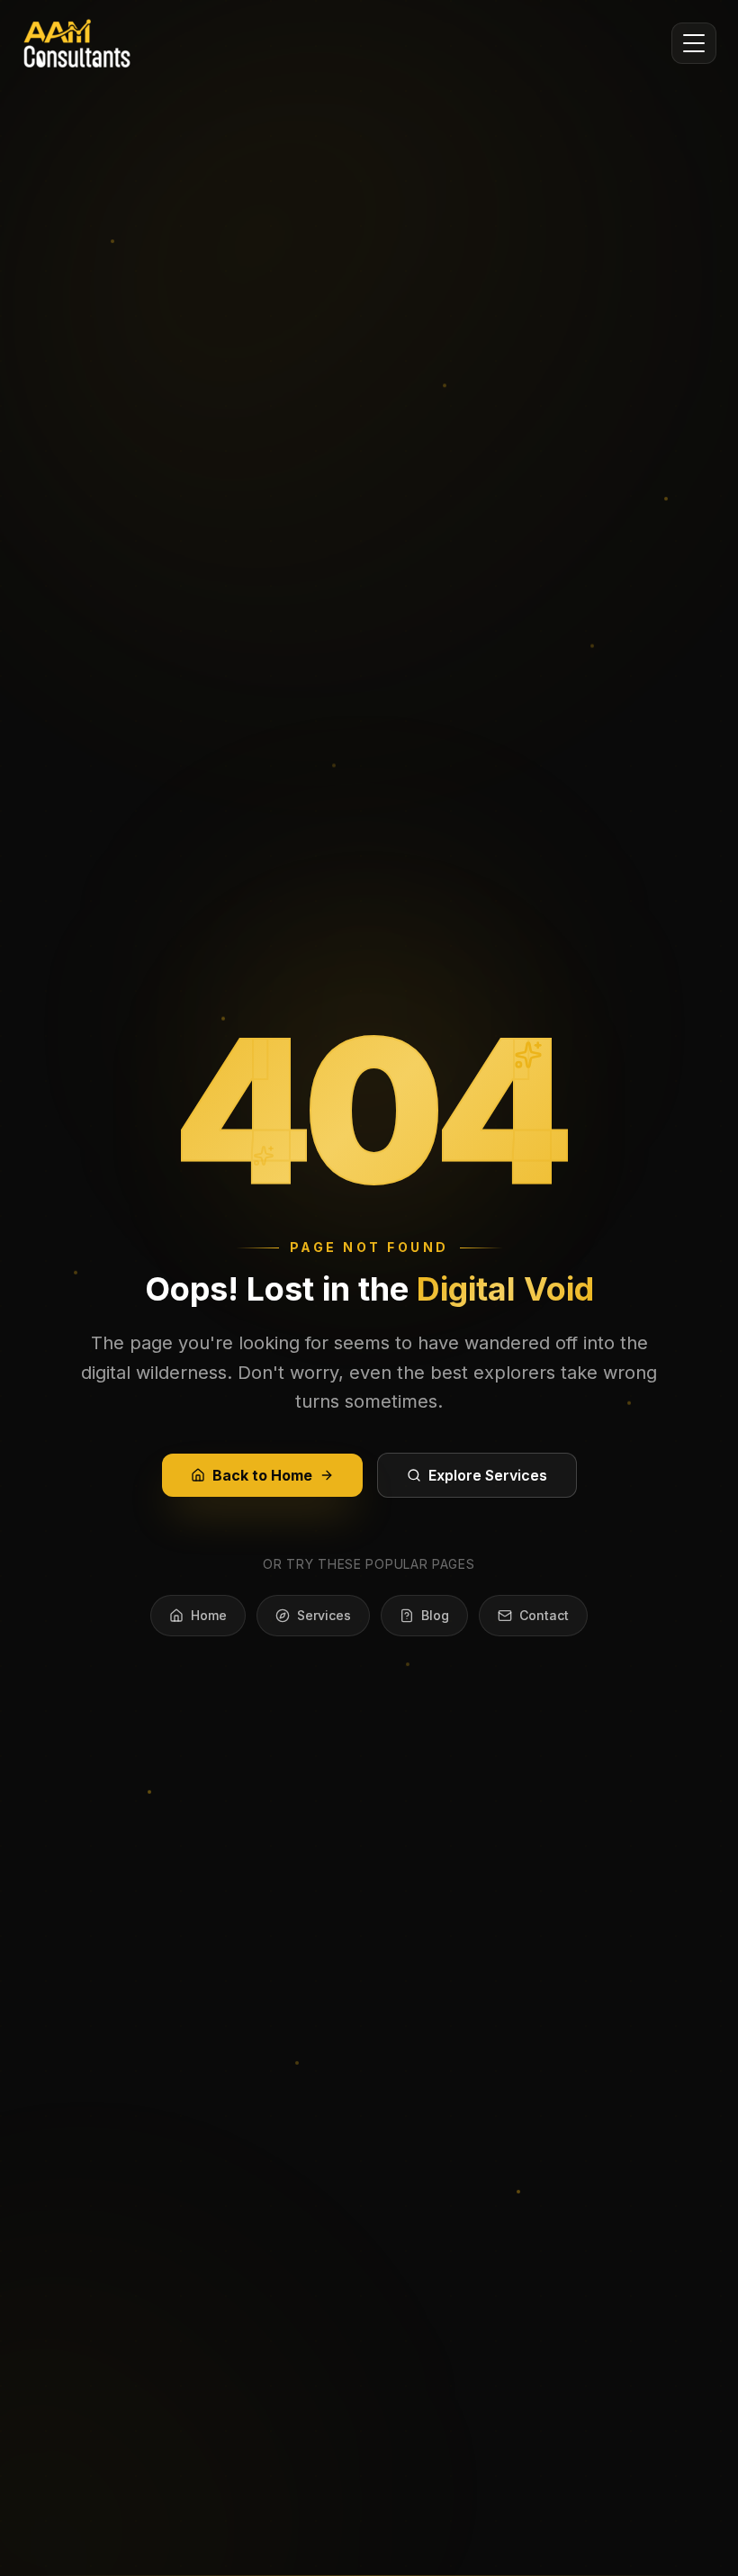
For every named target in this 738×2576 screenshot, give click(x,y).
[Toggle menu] (694, 43)
